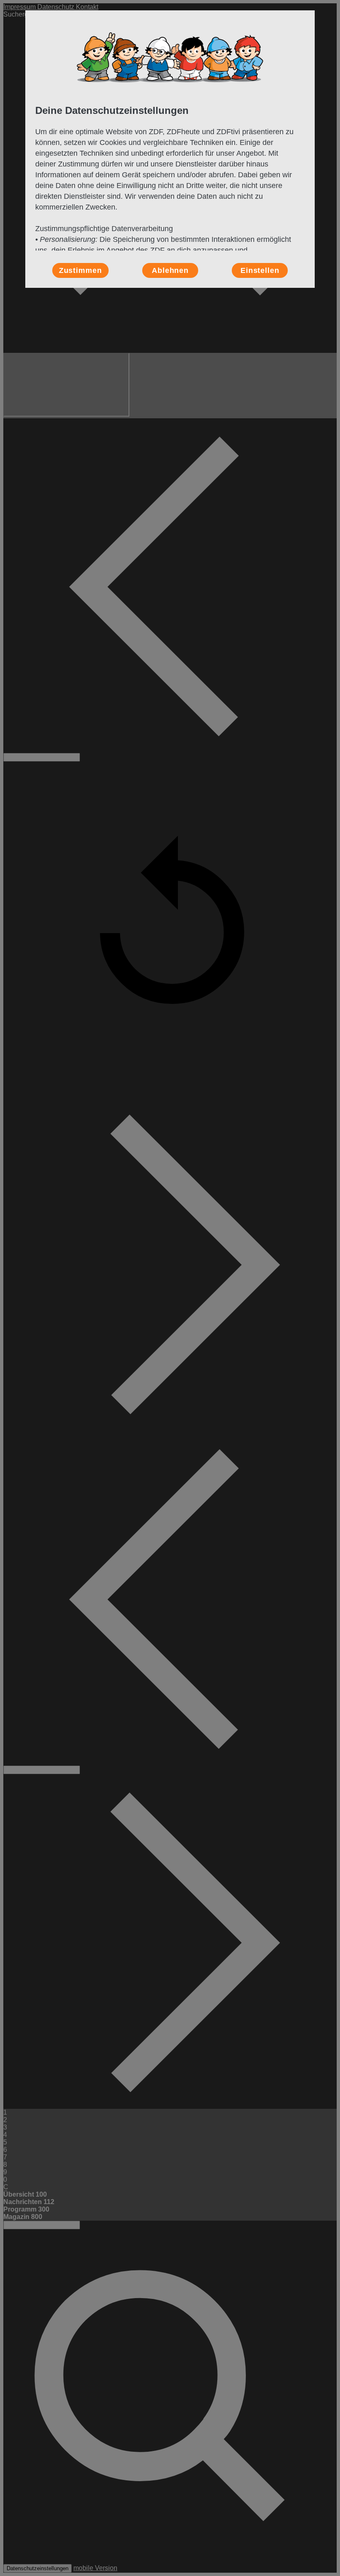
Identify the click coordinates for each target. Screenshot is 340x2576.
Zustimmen (80, 270)
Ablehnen (170, 270)
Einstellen (260, 270)
